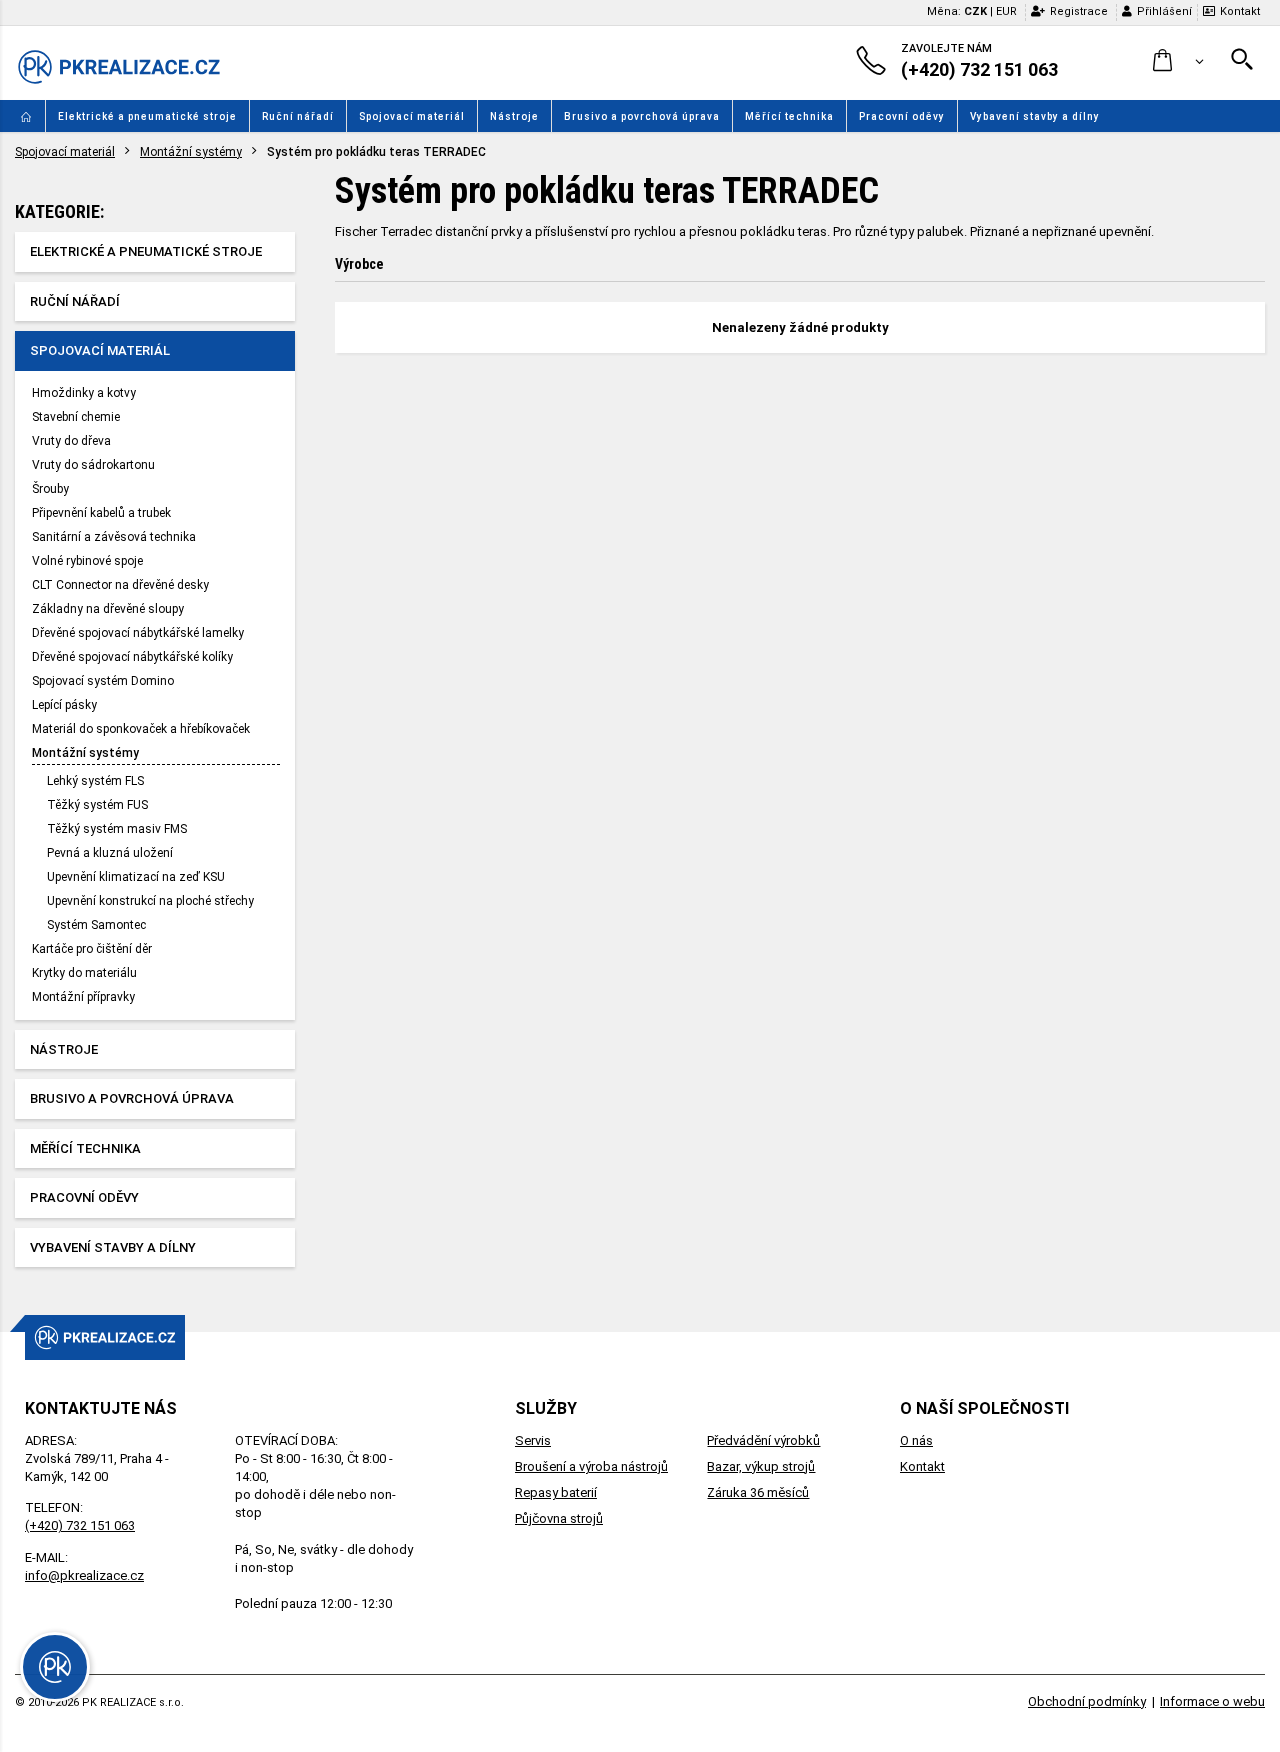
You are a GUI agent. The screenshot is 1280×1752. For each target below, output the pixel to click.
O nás (916, 1440)
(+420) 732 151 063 (80, 1525)
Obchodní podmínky (1087, 1701)
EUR (1006, 11)
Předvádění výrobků (763, 1440)
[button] (1178, 61)
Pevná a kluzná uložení (110, 853)
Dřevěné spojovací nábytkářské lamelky (138, 633)
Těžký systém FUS (97, 805)
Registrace (1079, 11)
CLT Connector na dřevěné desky (120, 585)
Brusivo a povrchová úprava (642, 116)
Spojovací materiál (412, 116)
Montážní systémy (191, 152)
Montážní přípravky (83, 997)
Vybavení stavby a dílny (1035, 116)
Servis (533, 1440)
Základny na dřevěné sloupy (108, 609)
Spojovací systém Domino (103, 681)
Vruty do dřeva (71, 441)
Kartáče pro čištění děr (92, 949)
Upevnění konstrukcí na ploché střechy (150, 901)
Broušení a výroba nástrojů (591, 1466)
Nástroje (514, 116)
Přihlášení (1164, 11)
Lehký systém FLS (95, 781)
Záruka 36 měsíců (758, 1492)
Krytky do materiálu (84, 973)
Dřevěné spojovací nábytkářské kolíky (132, 657)
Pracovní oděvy (902, 116)
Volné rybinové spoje (87, 561)
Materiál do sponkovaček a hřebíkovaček (141, 729)
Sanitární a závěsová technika (114, 537)
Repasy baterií (556, 1492)
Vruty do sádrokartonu (93, 465)
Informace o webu (1212, 1701)
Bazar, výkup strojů (761, 1466)
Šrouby (50, 489)
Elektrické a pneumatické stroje (147, 116)
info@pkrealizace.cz (84, 1575)
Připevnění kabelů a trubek (101, 513)
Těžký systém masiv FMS (117, 829)
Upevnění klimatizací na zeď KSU (136, 877)
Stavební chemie (76, 417)
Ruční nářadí (298, 116)
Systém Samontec (96, 925)
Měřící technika (789, 116)
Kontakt (1240, 11)
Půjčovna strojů (559, 1518)
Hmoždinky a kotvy (84, 393)
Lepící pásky (64, 705)
